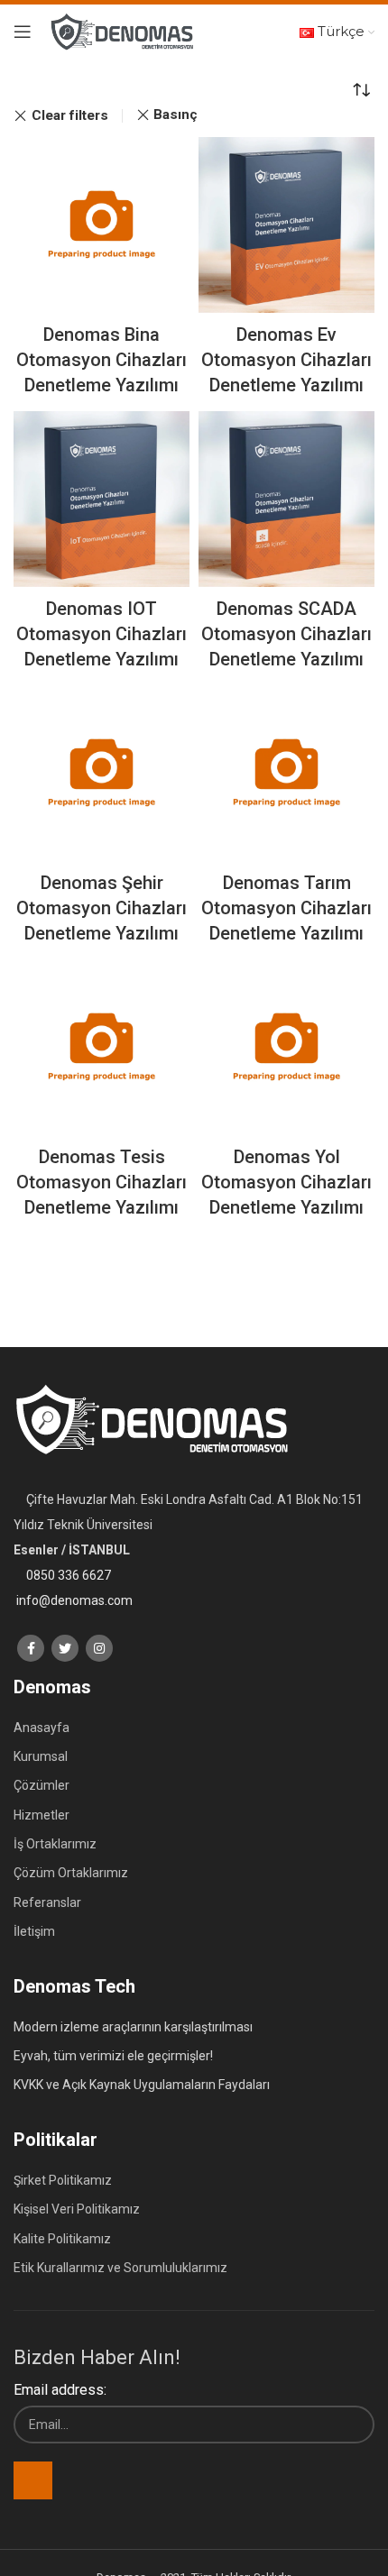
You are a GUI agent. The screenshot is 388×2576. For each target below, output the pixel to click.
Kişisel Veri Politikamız (77, 2209)
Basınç (176, 115)
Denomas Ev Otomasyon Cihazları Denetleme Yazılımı (286, 360)
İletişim (34, 1931)
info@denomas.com (74, 1600)
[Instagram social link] (99, 1648)
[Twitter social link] (65, 1648)
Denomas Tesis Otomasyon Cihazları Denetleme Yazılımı (102, 1182)
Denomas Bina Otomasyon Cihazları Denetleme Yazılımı (102, 360)
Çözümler (42, 1785)
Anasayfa (42, 1728)
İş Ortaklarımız (55, 1844)
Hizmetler (42, 1815)
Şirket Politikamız (63, 2180)
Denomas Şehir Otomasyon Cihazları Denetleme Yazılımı (102, 908)
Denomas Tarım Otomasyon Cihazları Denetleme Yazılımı (286, 908)
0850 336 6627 (69, 1575)
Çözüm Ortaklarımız (71, 1873)
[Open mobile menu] (23, 32)
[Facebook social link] (31, 1648)
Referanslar (47, 1902)
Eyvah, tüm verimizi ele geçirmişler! (113, 2056)
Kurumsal (41, 1756)
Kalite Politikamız (62, 2239)
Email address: (60, 2390)
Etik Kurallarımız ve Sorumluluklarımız (120, 2268)
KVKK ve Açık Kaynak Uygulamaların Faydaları (142, 2085)
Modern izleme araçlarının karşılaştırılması (133, 2027)
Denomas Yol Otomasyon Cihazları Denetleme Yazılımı (286, 1182)
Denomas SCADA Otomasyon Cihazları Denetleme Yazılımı (286, 634)
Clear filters (70, 116)
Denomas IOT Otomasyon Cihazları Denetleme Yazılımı (102, 634)
